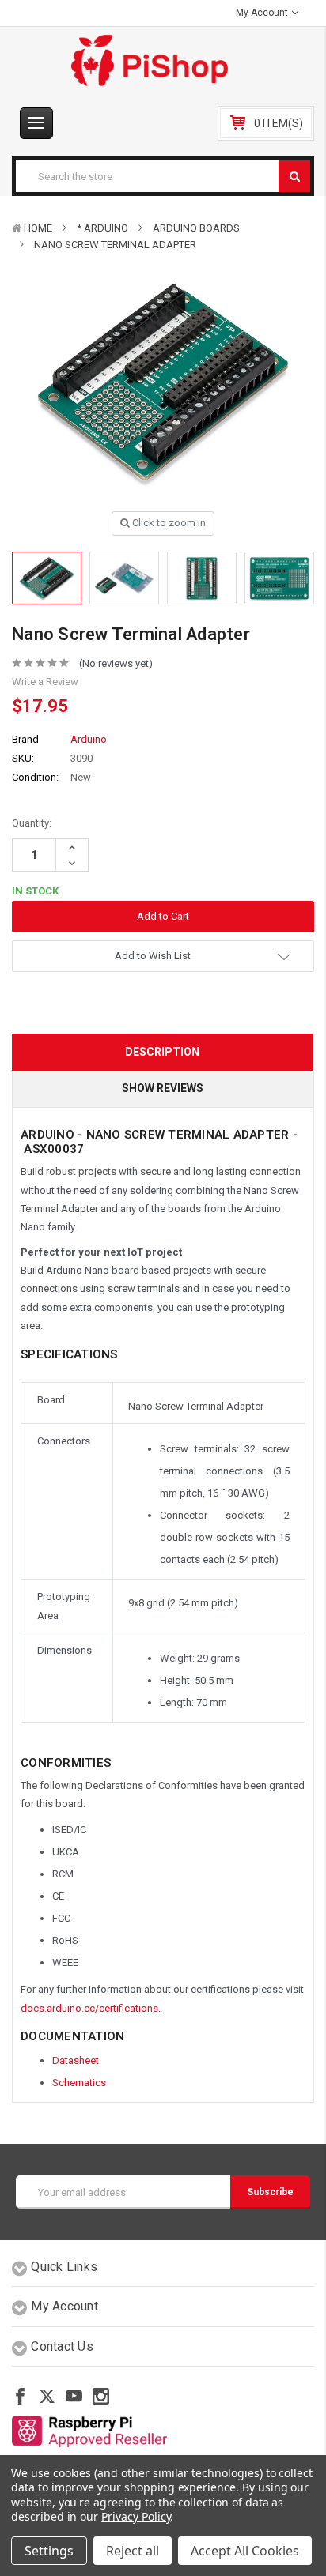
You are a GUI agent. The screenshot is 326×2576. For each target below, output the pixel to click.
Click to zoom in (168, 523)
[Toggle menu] (36, 123)
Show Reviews (163, 1088)
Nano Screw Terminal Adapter (115, 245)
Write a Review (45, 682)
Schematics (79, 2083)
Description (162, 1052)
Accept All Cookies (245, 2551)
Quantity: (32, 823)
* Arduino (102, 228)
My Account (263, 13)
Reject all (133, 2551)
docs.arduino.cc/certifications (89, 2008)
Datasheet (76, 2060)
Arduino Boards (196, 228)
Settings (49, 2551)
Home (38, 228)
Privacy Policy (136, 2516)
